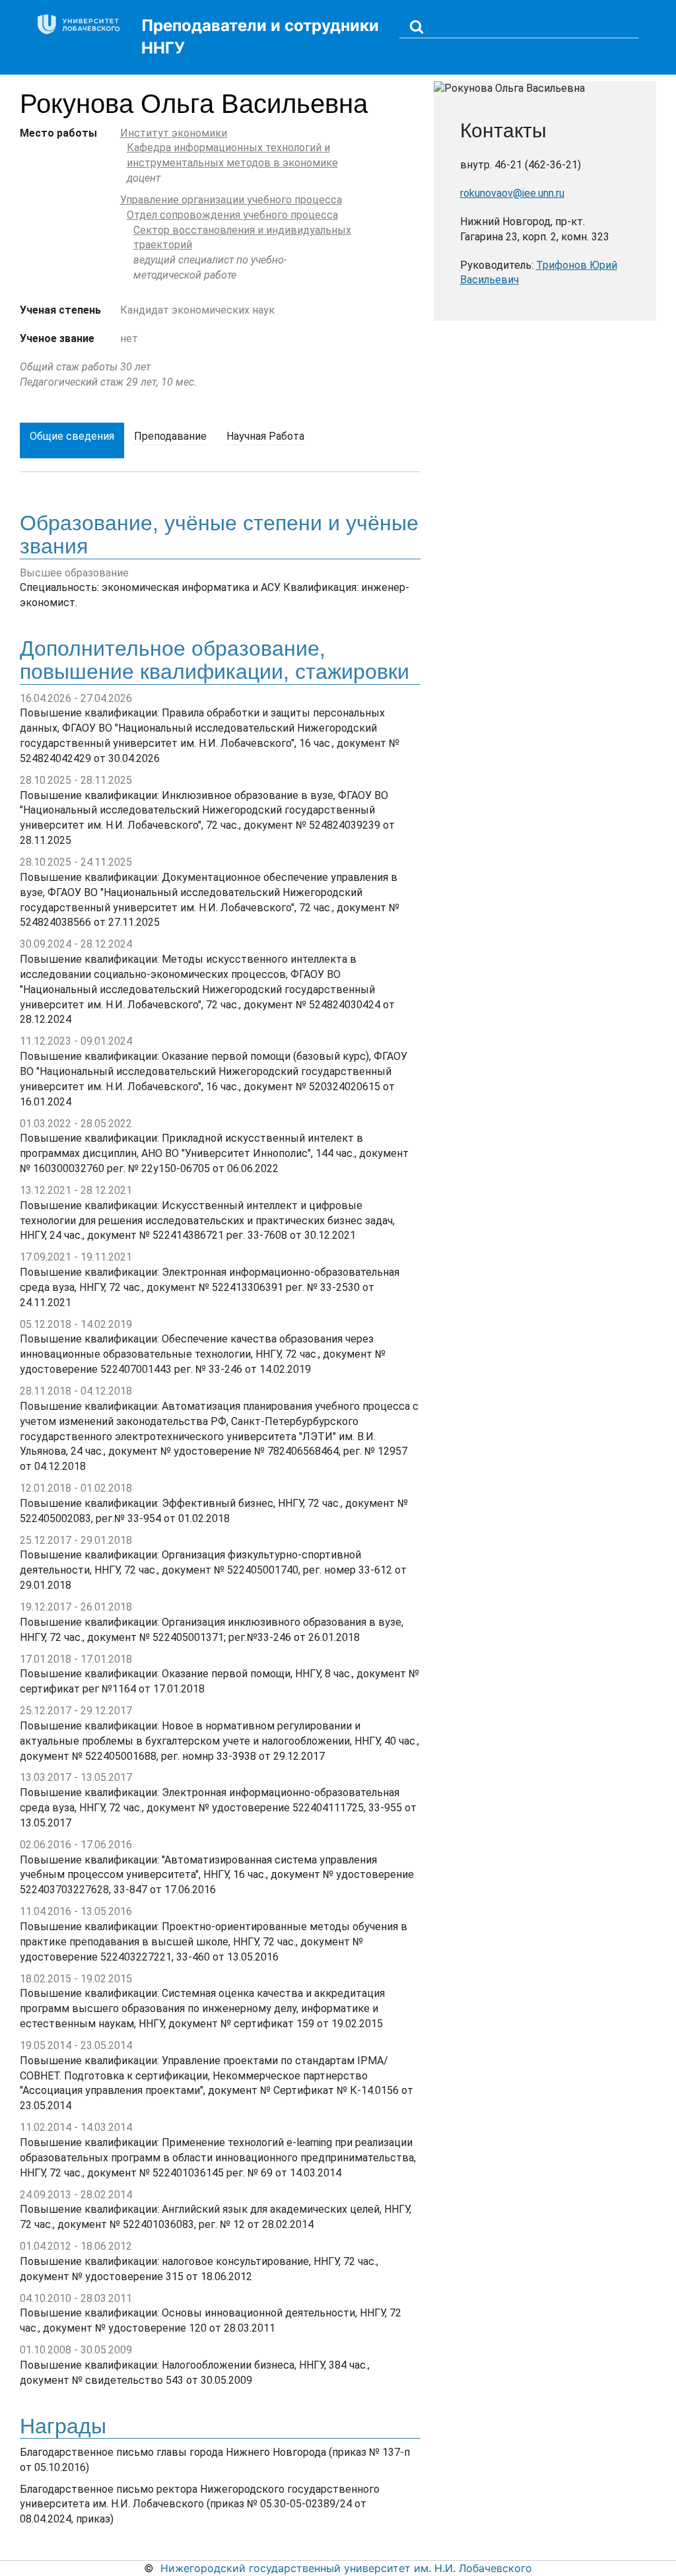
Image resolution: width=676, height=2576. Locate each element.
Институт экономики (174, 133)
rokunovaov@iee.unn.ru (512, 193)
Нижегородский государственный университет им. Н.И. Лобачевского (346, 2568)
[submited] (417, 26)
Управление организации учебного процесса (231, 200)
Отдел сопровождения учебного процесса (232, 215)
